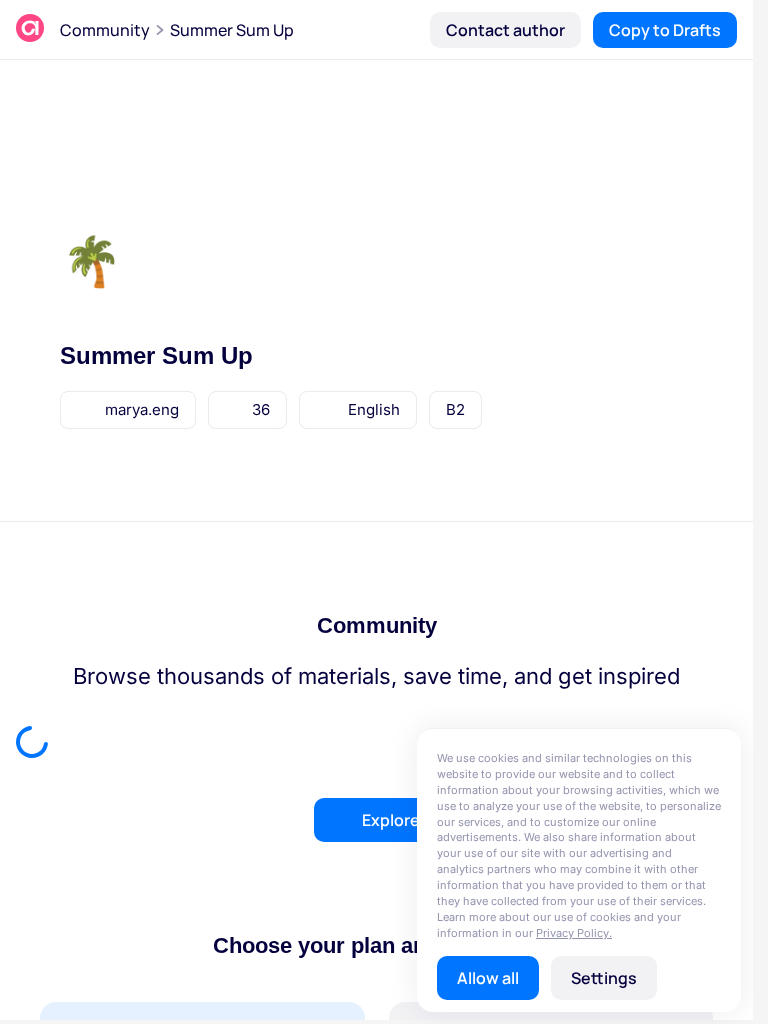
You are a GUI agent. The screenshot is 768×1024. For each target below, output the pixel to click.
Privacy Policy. (574, 933)
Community (105, 30)
